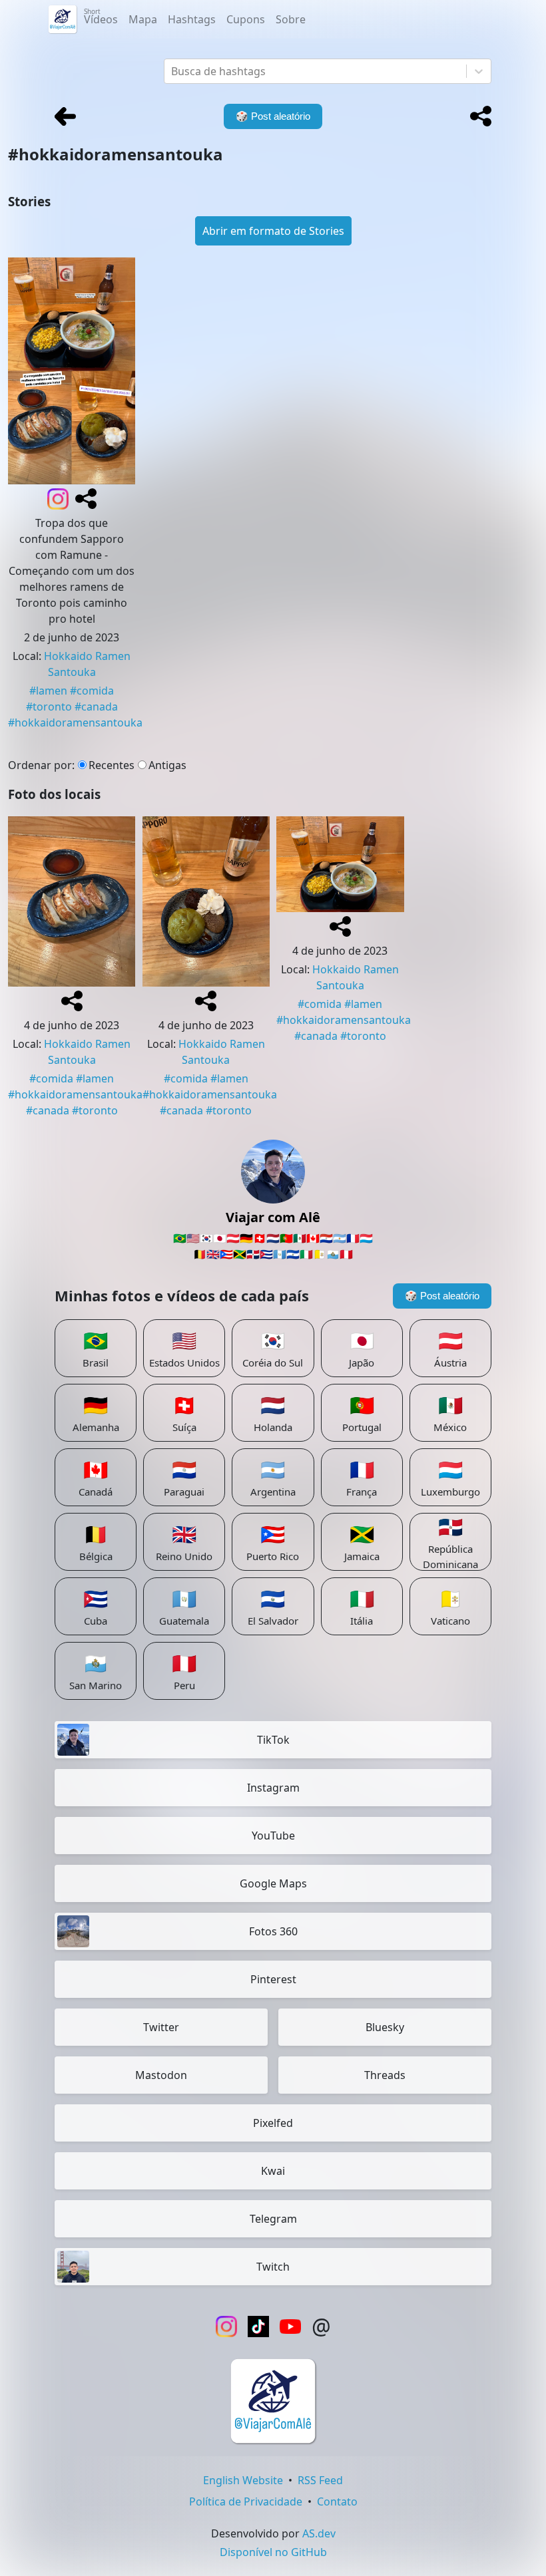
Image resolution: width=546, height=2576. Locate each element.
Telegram (273, 2219)
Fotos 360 (273, 1931)
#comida (92, 691)
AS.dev (319, 2533)
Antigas (167, 765)
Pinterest (273, 1979)
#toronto (49, 707)
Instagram (273, 1788)
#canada (96, 707)
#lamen (48, 691)
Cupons (246, 19)
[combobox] (172, 71)
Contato (337, 2501)
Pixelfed (273, 2123)
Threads (385, 2075)
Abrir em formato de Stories (273, 231)
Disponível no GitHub (273, 2552)
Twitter (161, 2027)
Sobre (291, 19)
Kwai (273, 2171)
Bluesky (385, 2027)
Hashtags (192, 19)
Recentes (112, 765)
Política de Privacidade (246, 2501)
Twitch (273, 2267)
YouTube (273, 1836)
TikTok (273, 1740)
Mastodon (161, 2075)
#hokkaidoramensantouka (75, 723)
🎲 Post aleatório (442, 1296)
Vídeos (101, 17)
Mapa (143, 19)
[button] (481, 116)
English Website (243, 2480)
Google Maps (273, 1883)
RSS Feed (320, 2480)
